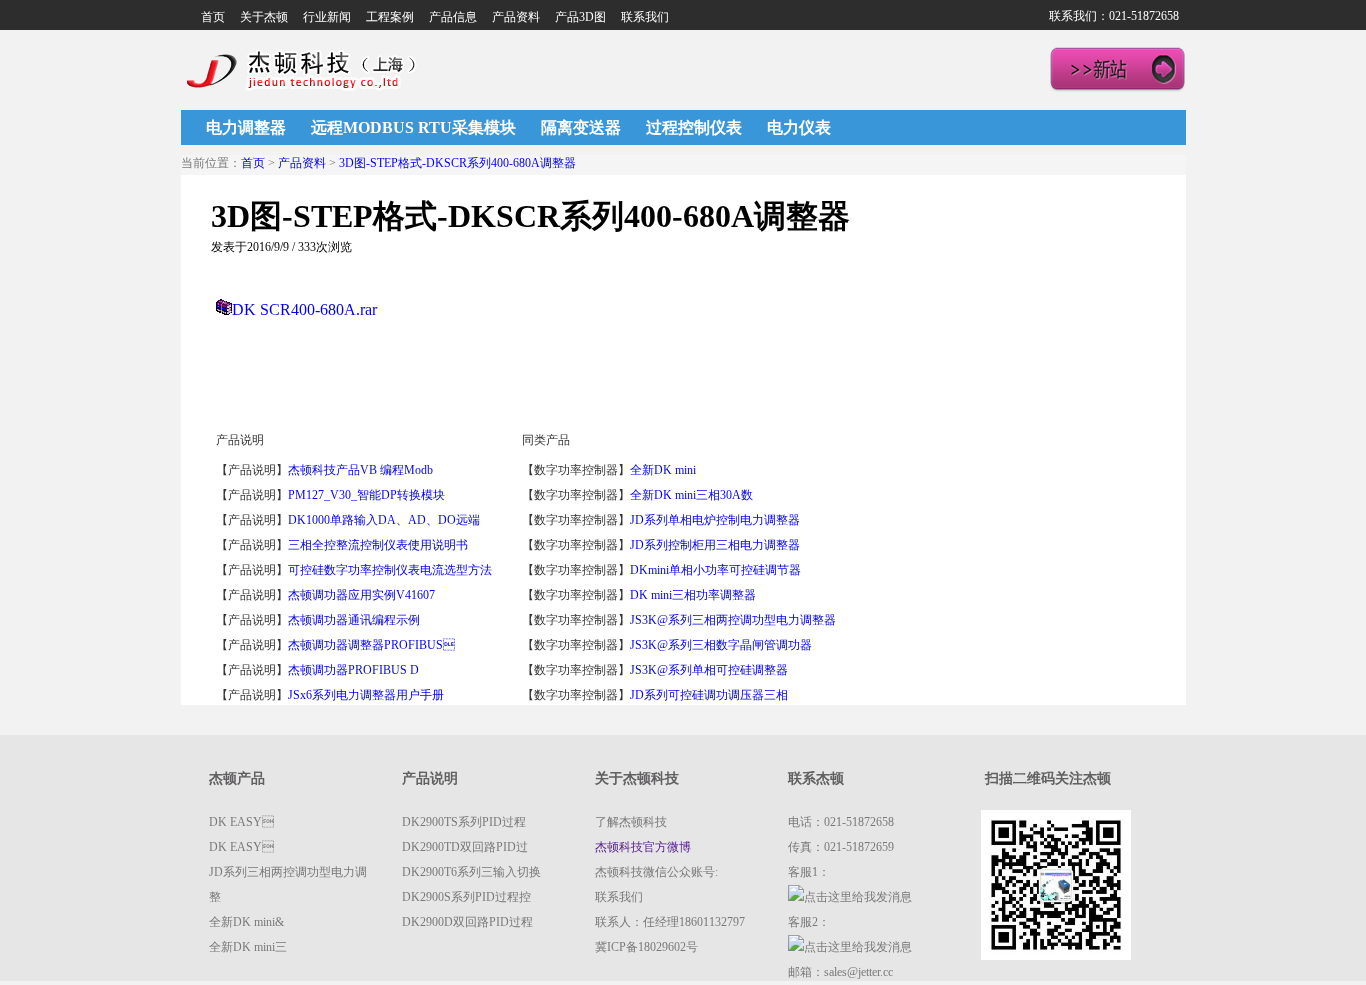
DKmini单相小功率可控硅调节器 (715, 570)
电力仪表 (799, 127)
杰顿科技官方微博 (643, 847)
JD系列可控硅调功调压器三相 (709, 695)
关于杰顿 (264, 17)
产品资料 (516, 17)
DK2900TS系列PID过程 (464, 822)
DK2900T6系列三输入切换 (471, 872)
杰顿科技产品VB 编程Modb (360, 470)
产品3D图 (580, 17)
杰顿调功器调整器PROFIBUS (371, 645)
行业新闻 (327, 17)
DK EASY (241, 822)
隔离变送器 (581, 127)
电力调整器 (246, 127)
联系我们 (645, 17)
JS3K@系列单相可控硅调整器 (709, 670)
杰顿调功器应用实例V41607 (361, 595)
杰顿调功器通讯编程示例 (354, 620)
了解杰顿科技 (631, 822)
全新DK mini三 (248, 947)
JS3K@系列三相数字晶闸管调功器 (721, 645)
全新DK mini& (246, 922)
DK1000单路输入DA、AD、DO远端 (384, 520)
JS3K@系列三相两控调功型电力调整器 (733, 620)
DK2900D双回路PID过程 (467, 922)
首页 (213, 17)
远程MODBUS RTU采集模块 (413, 127)
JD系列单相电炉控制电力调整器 (715, 520)
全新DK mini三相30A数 (691, 495)
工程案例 (390, 17)
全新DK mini (664, 470)
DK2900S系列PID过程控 (466, 897)
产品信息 (453, 17)
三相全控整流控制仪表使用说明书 (378, 545)
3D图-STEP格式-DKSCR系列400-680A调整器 (457, 163)
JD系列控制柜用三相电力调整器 (715, 545)
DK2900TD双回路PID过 (465, 847)
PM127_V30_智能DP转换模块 (366, 495)
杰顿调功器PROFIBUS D (353, 670)
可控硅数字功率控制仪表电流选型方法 (390, 570)
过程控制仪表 (694, 127)
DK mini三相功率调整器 (693, 595)
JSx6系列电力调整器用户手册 (366, 695)
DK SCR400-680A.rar (304, 309)
